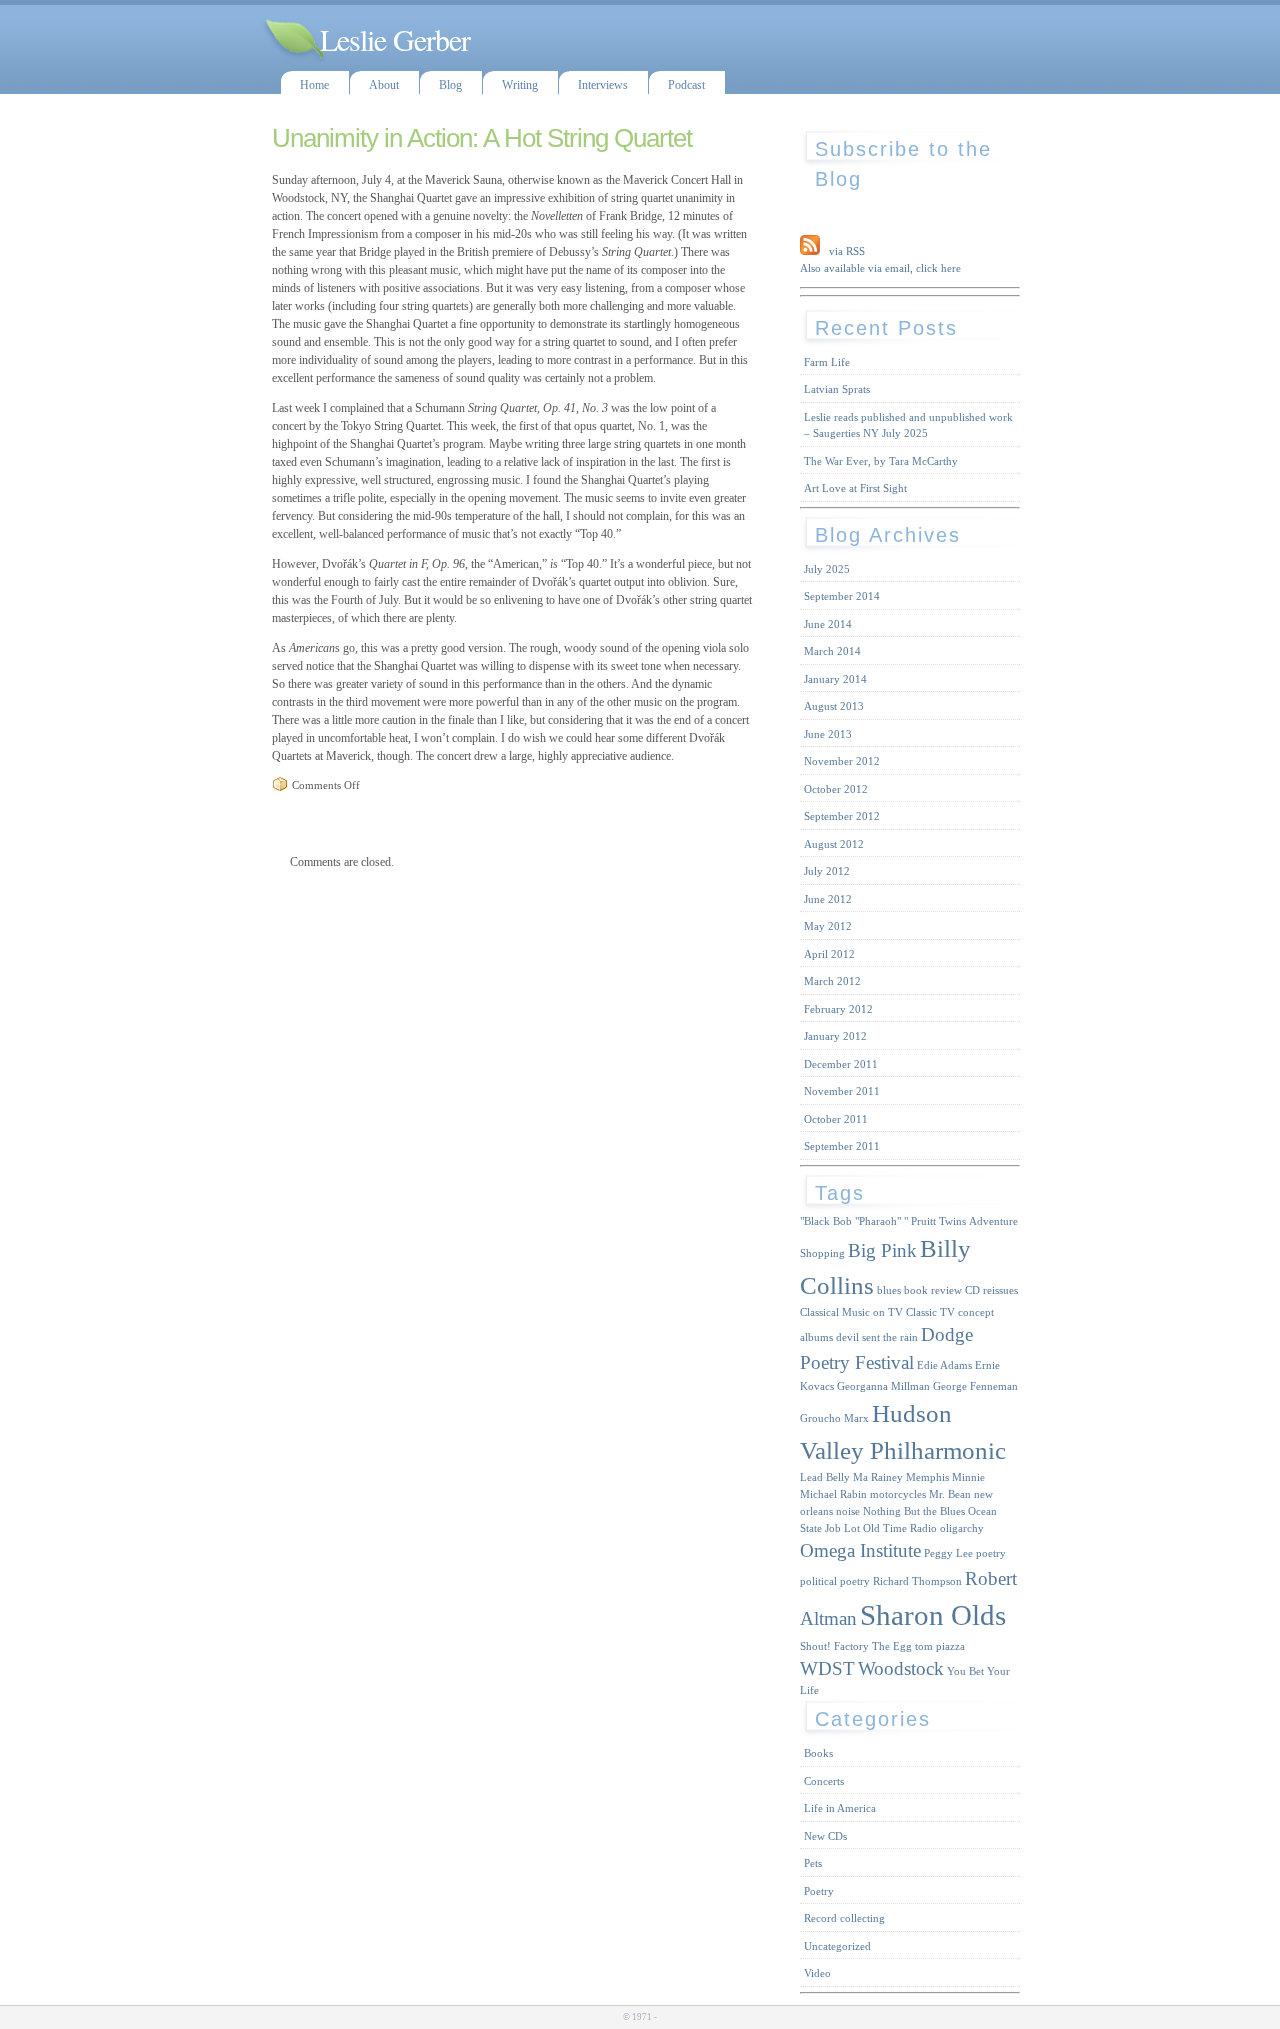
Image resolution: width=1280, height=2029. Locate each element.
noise (848, 1511)
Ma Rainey (878, 1477)
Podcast (686, 85)
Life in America (840, 1808)
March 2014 (832, 651)
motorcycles (898, 1494)
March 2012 (832, 981)
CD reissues (991, 1290)
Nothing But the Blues (914, 1511)
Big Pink (882, 1250)
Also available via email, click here (880, 268)
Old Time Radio (900, 1528)
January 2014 (835, 679)
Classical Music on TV (851, 1312)
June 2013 (828, 734)
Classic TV (930, 1312)
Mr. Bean (950, 1494)
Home (314, 85)
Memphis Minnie (945, 1477)
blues (889, 1290)
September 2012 (842, 816)
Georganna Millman (883, 1386)
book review (933, 1290)
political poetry (835, 1581)
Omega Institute (860, 1550)
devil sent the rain (877, 1337)
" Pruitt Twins (935, 1221)
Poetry (819, 1891)
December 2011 (841, 1064)
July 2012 (827, 871)
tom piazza (940, 1646)
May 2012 (828, 926)
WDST (827, 1668)
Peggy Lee (948, 1553)
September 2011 (842, 1146)
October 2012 (836, 789)
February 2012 (838, 1009)
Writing (520, 85)
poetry (991, 1553)
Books (818, 1753)
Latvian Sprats (837, 389)
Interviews (603, 85)
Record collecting (844, 1918)
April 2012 (829, 954)
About (384, 85)
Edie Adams (944, 1365)
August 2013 (834, 706)
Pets (813, 1863)
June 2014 (828, 624)
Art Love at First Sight (855, 488)
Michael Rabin (833, 1494)
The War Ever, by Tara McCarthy (881, 461)
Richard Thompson (917, 1581)
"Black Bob (826, 1221)
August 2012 (834, 844)
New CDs (825, 1836)
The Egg (892, 1646)
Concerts (824, 1781)
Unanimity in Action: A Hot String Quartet (482, 138)
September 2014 (842, 596)
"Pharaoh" (878, 1221)
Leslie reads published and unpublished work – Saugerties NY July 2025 (908, 425)
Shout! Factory (834, 1646)
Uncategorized (837, 1946)
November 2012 (842, 761)
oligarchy (962, 1528)
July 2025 (827, 569)
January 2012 (835, 1036)
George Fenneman (975, 1386)
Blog (450, 85)
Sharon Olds (933, 1615)
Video (817, 1973)
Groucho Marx (834, 1418)
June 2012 (828, 899)
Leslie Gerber (395, 39)
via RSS (847, 251)
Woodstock (901, 1668)
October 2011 (836, 1119)
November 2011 (842, 1091)
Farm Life (827, 362)
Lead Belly (825, 1477)
